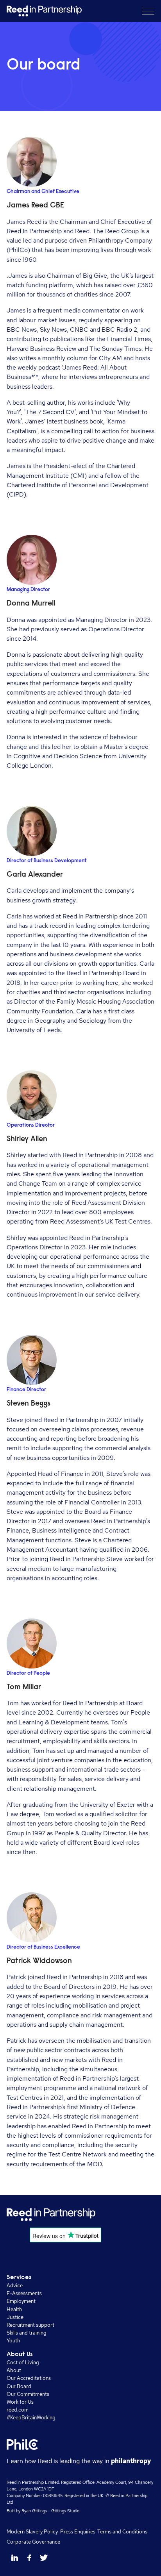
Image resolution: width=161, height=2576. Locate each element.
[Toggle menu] (148, 11)
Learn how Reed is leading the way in (79, 2461)
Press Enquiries (78, 2531)
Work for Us (20, 2402)
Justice (15, 2317)
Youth (13, 2340)
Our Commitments (28, 2394)
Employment (21, 2301)
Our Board (19, 2386)
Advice (15, 2285)
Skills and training (27, 2333)
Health (14, 2309)
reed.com (18, 2410)
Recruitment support (30, 2325)
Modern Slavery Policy (32, 2531)
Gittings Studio (65, 2511)
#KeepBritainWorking (31, 2417)
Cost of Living (23, 2362)
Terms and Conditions (122, 2531)
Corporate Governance (33, 2542)
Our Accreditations (29, 2378)
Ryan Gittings (34, 2511)
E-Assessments (24, 2293)
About (14, 2370)
